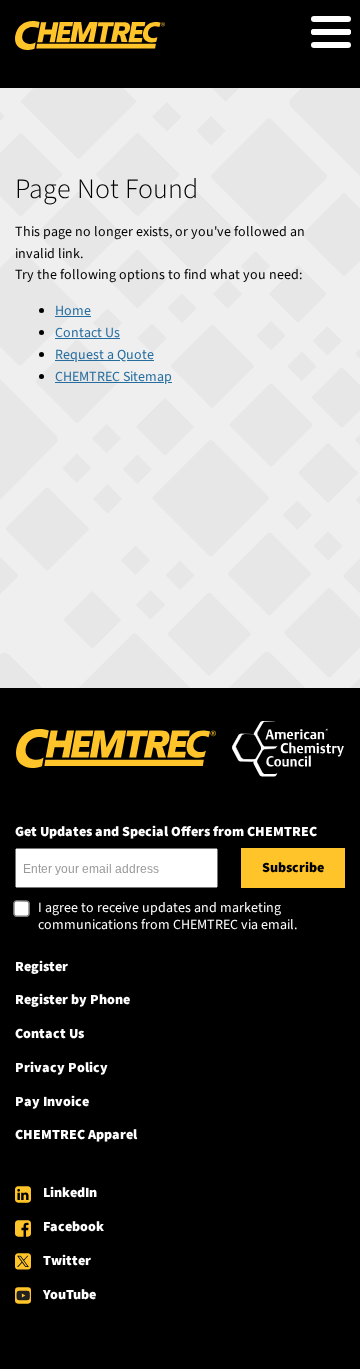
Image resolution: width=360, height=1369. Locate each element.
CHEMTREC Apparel (76, 1135)
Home (73, 311)
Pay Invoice (52, 1102)
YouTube (69, 1295)
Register (41, 967)
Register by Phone (72, 1000)
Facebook (73, 1227)
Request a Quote (104, 355)
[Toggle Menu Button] (331, 32)
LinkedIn (70, 1193)
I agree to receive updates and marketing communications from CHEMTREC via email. (167, 917)
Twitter (67, 1261)
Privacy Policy (61, 1068)
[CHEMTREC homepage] (90, 46)
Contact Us (87, 333)
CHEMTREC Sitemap (113, 377)
